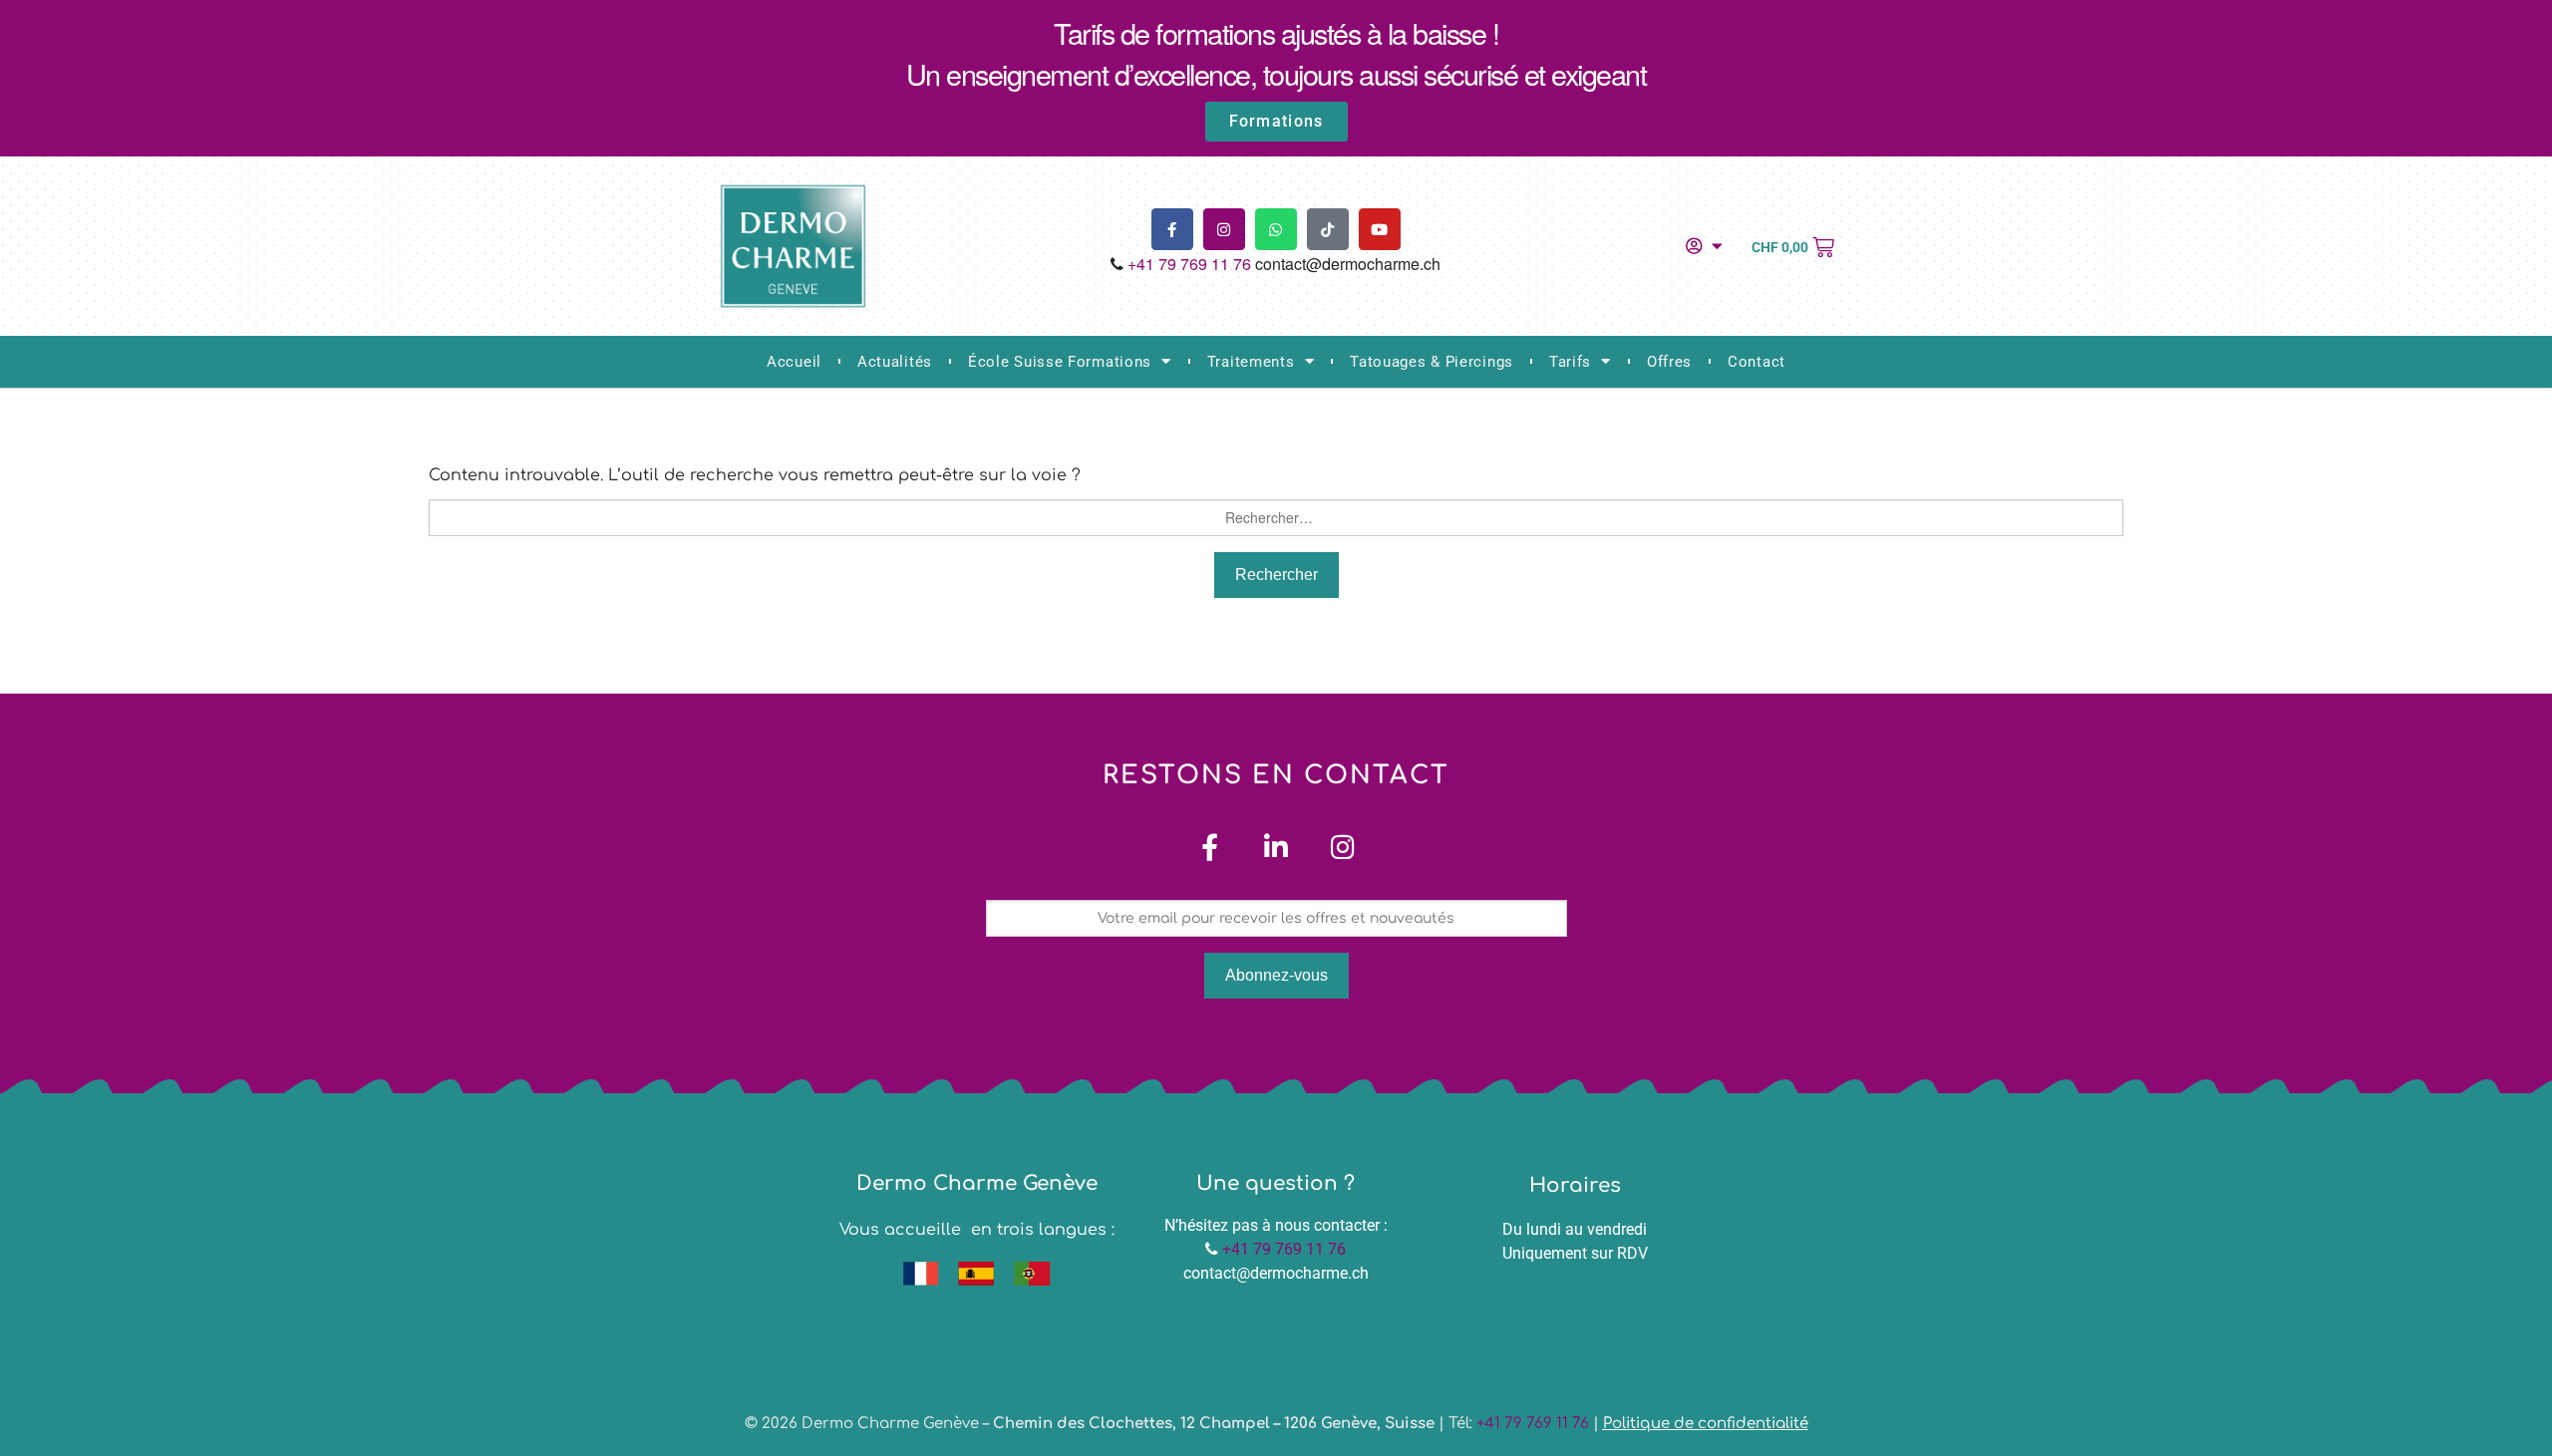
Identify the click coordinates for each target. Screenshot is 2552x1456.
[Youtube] (1380, 229)
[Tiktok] (1328, 229)
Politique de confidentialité (1706, 1424)
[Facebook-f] (1172, 229)
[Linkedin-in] (1276, 847)
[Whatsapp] (1276, 229)
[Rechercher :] (1276, 518)
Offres (1669, 362)
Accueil (794, 362)
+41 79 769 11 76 (1189, 264)
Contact (1756, 362)
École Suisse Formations (1060, 362)
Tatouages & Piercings (1432, 362)
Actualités (895, 362)
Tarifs (1570, 362)
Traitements (1251, 362)
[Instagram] (1224, 229)
